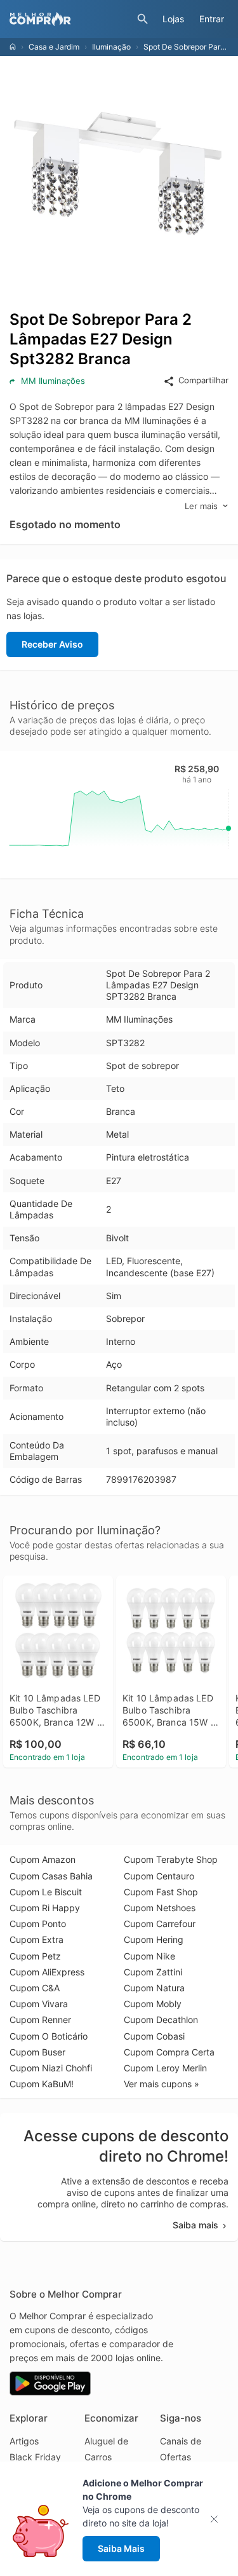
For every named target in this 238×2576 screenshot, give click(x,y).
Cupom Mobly (153, 2004)
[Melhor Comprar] (70, 19)
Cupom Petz (35, 1956)
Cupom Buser (37, 2052)
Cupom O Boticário (49, 2036)
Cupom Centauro (159, 1876)
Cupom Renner (40, 2020)
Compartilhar (203, 380)
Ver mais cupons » (162, 2084)
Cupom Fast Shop (161, 1892)
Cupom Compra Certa (169, 2052)
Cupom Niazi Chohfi (51, 2068)
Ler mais (201, 506)
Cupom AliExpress (47, 1972)
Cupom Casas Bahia (51, 1876)
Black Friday (35, 2457)
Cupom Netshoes (160, 1908)
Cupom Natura (154, 1988)
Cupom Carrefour (160, 1924)
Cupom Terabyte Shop (171, 1859)
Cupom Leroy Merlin (165, 2068)
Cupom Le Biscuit (46, 1892)
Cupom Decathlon (161, 2020)
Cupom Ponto (38, 1924)
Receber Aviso (52, 644)
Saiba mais (195, 2225)
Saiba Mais (121, 2548)
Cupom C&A (35, 1988)
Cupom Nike (149, 1956)
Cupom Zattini (153, 1972)
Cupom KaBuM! (42, 2084)
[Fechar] (218, 2519)
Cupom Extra (36, 1939)
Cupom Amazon (43, 1859)
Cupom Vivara (39, 2004)
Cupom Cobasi (154, 2036)
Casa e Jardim (54, 47)
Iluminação (111, 47)
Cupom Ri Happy (45, 1908)
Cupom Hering (154, 1939)
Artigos (24, 2441)
